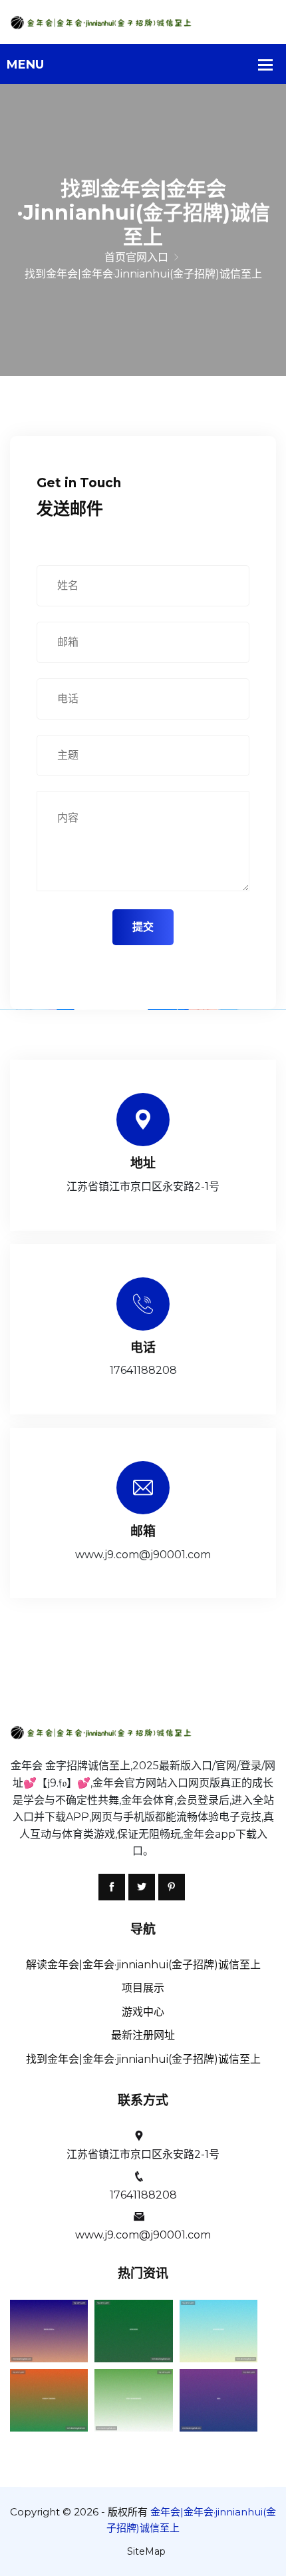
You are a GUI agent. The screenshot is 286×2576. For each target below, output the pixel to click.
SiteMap (146, 2551)
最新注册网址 (143, 2035)
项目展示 (143, 1988)
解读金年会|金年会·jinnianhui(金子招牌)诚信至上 (143, 1965)
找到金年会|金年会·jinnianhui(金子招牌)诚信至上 (143, 2059)
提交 (143, 927)
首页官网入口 (136, 257)
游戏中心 (143, 2012)
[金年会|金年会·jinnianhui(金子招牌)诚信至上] (143, 22)
